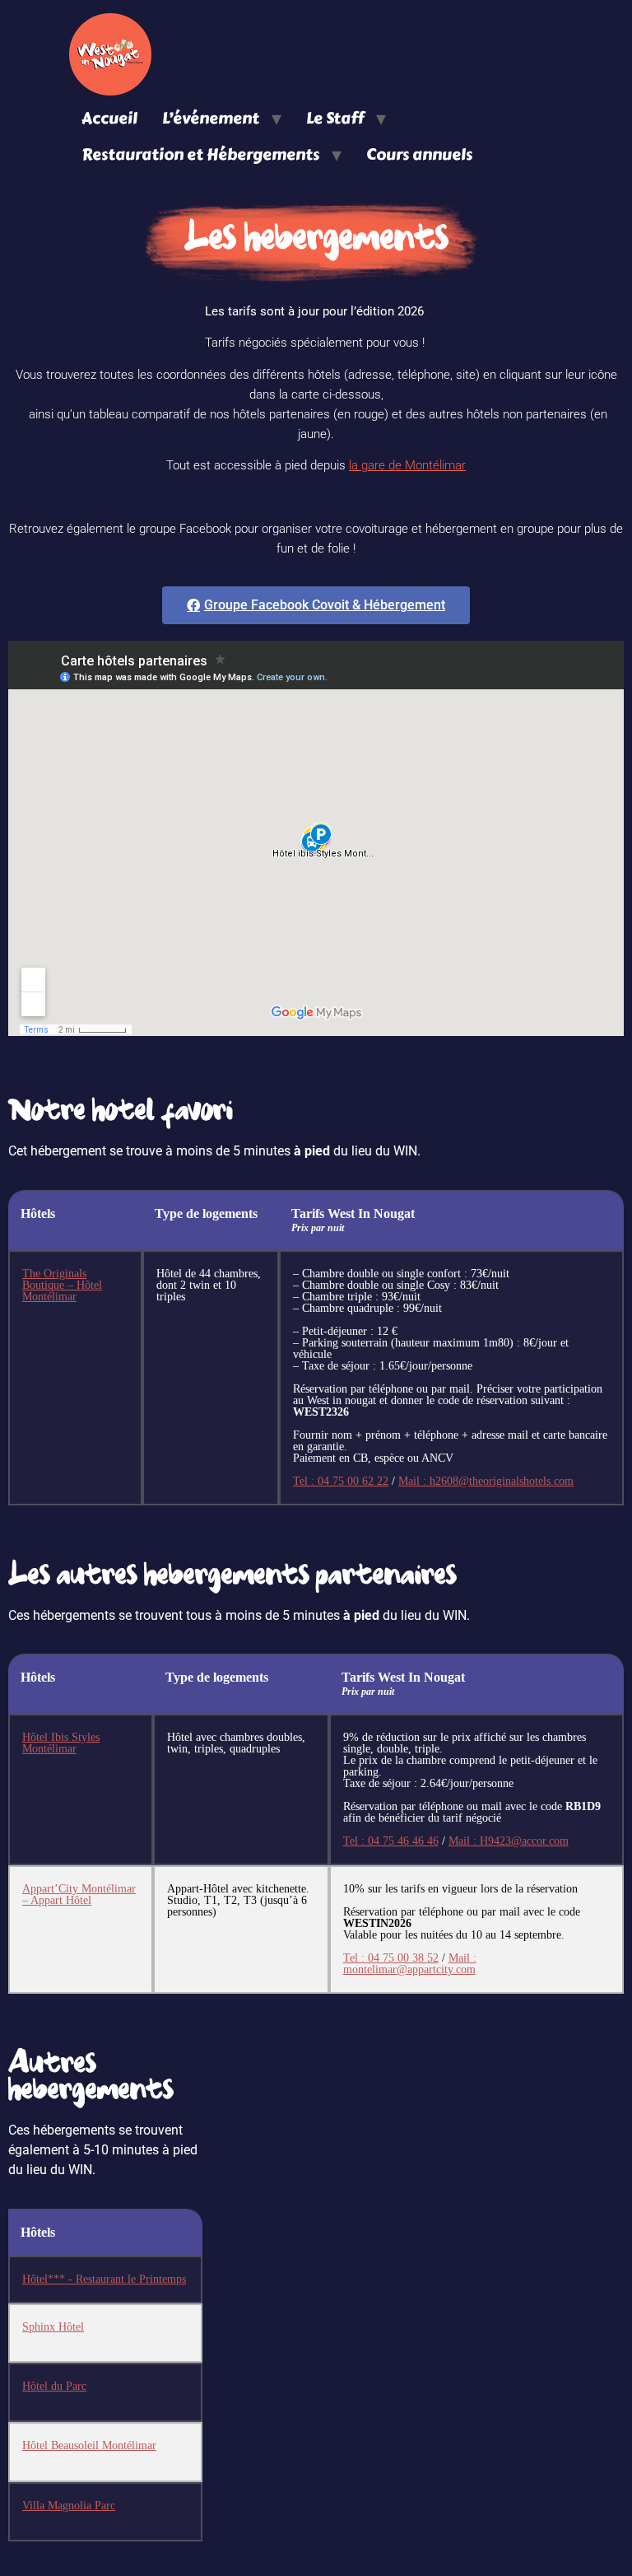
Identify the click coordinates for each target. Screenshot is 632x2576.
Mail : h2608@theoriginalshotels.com (486, 1481)
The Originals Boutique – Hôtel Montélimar (62, 1285)
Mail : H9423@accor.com (509, 1841)
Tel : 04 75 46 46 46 (391, 1841)
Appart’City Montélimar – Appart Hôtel (79, 1895)
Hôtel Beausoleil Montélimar (89, 2445)
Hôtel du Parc (54, 2386)
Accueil (109, 118)
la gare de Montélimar (407, 465)
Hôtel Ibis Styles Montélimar (61, 1743)
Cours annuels (419, 154)
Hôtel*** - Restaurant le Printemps (104, 2279)
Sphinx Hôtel (53, 2327)
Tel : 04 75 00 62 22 (341, 1481)
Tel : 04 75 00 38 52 (391, 1958)
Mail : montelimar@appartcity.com (410, 1964)
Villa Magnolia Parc (69, 2506)
